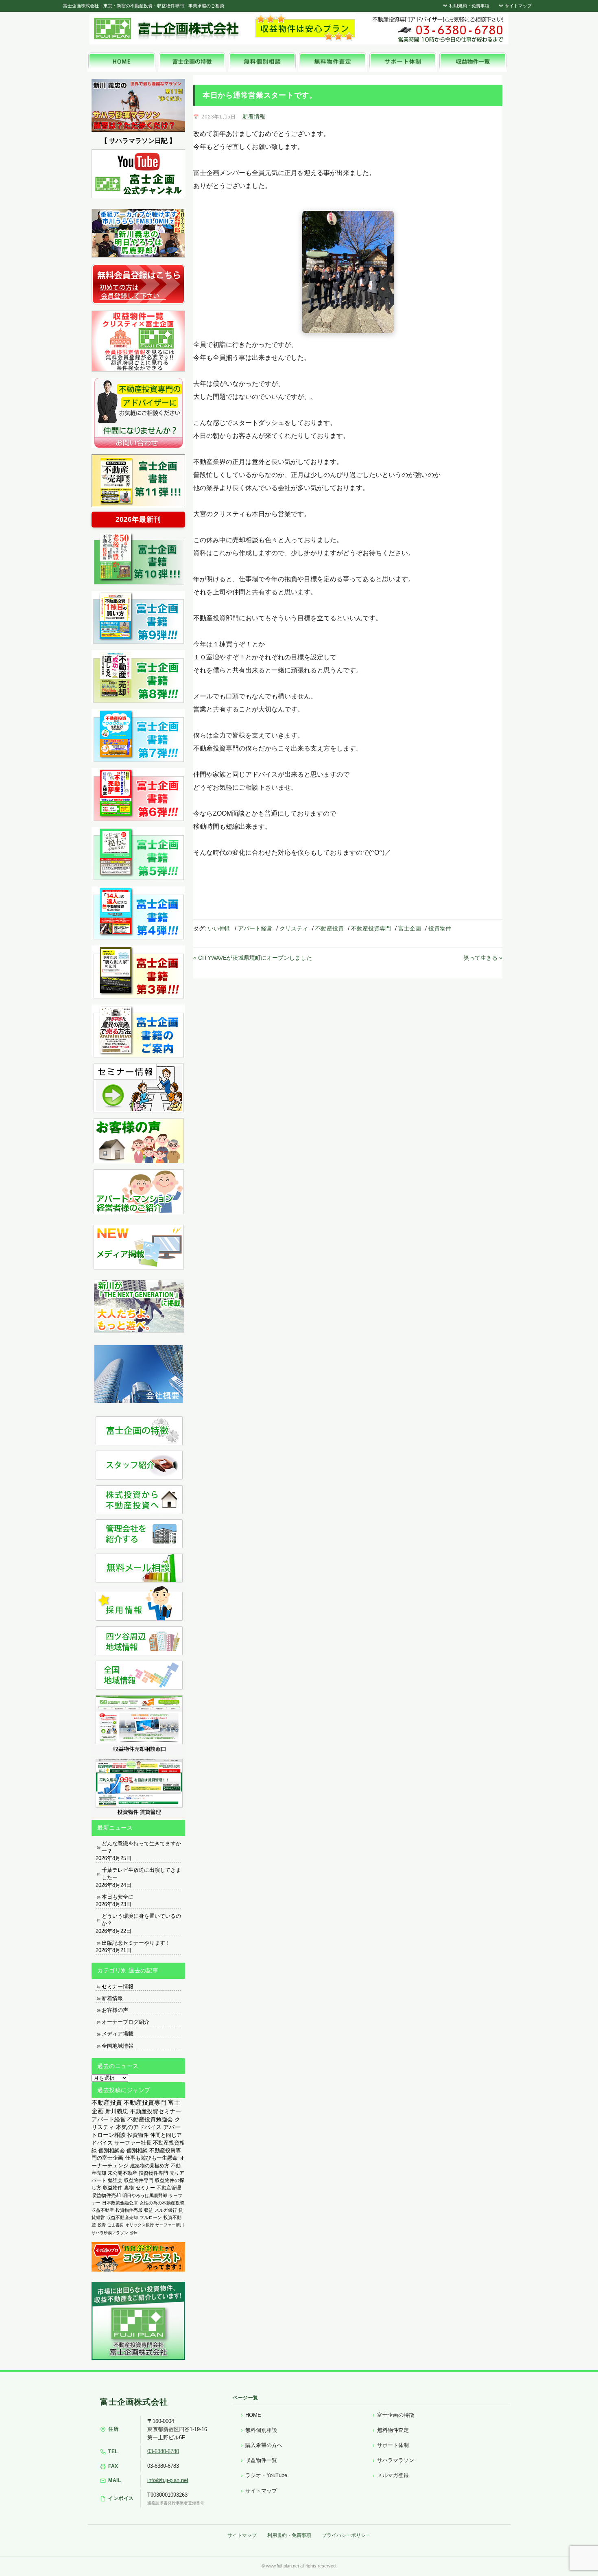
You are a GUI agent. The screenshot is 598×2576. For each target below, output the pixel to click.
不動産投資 (330, 928)
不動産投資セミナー (155, 2111)
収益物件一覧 (261, 2460)
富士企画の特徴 (396, 2415)
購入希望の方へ (264, 2445)
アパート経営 (255, 928)
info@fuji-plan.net (168, 2480)
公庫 (134, 2233)
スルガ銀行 (166, 2210)
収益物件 (113, 2188)
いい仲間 (219, 928)
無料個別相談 (261, 2430)
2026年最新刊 (138, 520)
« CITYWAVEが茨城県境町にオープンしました (253, 958)
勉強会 (115, 2180)
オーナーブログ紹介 (125, 2022)
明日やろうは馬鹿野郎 (145, 2195)
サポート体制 (393, 2445)
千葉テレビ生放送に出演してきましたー (141, 1874)
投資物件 (440, 928)
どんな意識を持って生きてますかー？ (141, 1847)
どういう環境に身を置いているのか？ (141, 1920)
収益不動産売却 (122, 2217)
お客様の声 (115, 2010)
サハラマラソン (396, 2460)
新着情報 (254, 116)
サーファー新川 (170, 2225)
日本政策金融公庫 (120, 2203)
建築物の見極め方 (150, 2166)
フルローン (151, 2217)
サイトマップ (518, 6)
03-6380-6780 (163, 2451)
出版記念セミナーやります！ (136, 1943)
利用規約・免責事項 (469, 6)
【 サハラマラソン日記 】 (138, 141)
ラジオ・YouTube (266, 2475)
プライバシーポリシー (346, 2535)
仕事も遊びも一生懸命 (151, 2158)
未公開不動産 (122, 2173)
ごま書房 (116, 2225)
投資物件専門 (153, 2173)
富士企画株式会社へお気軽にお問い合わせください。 (437, 29)
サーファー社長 (133, 2143)
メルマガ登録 (393, 2475)
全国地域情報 (118, 2046)
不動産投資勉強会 (150, 2120)
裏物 (129, 2188)
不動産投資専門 (371, 928)
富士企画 (410, 928)
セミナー (145, 2188)
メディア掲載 (118, 2034)
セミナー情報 (118, 1986)
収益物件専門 (139, 2180)
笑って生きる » (483, 958)
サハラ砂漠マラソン (110, 2233)
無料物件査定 (393, 2430)
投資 (102, 2225)
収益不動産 (103, 2210)
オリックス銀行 (140, 2225)
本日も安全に (118, 1897)
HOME (253, 2415)
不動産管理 (169, 2188)
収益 (148, 2210)
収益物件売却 (106, 2195)
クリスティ (294, 928)
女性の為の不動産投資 (162, 2203)
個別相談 (137, 2150)
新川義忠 (117, 2111)
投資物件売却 (129, 2210)
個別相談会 (112, 2150)
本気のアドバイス (139, 2127)
